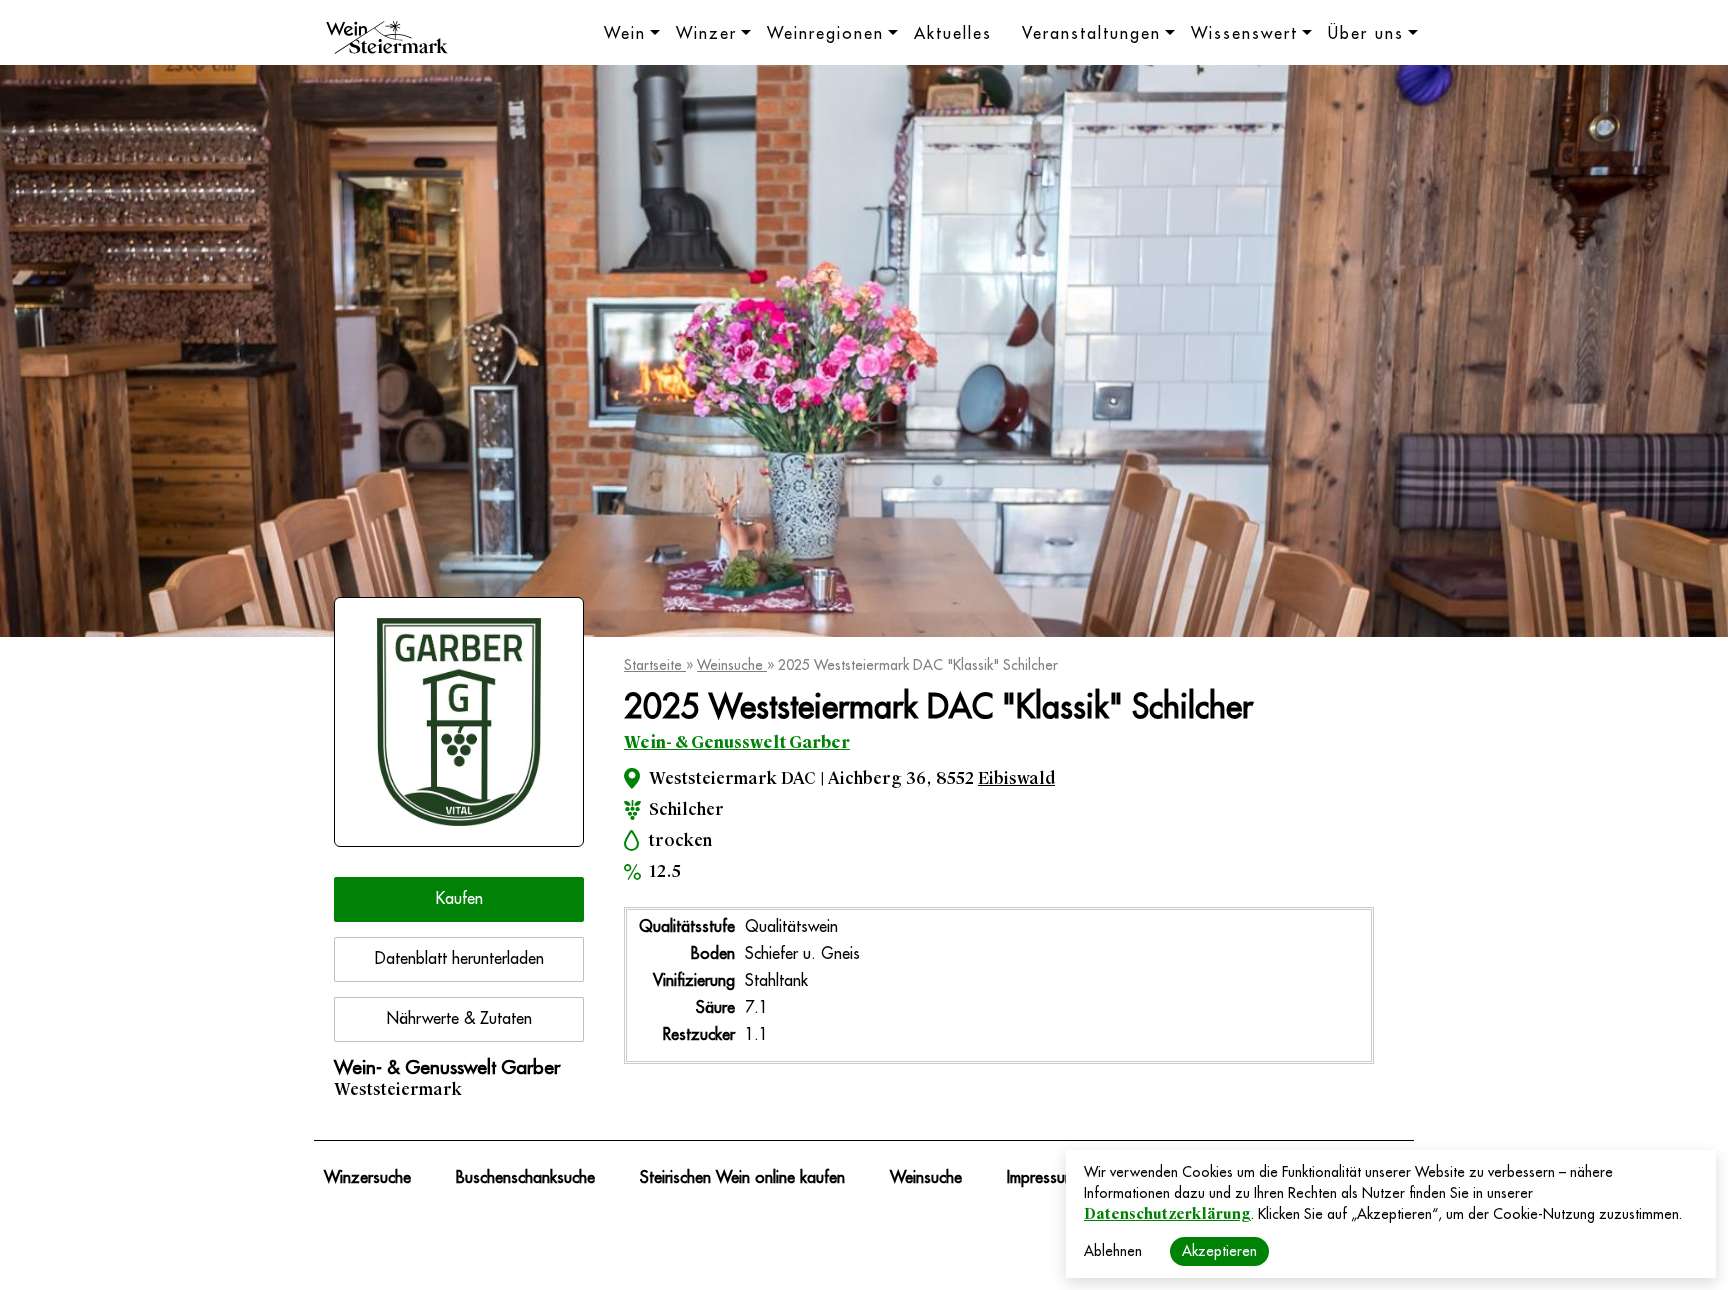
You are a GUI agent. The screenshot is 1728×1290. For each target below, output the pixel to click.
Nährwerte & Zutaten (459, 1019)
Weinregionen (825, 34)
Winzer (706, 34)
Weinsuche (732, 665)
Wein (625, 34)
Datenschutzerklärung (1167, 1214)
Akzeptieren (1219, 1251)
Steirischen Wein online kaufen (742, 1178)
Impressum (1041, 1178)
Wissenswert (1244, 34)
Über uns (1366, 34)
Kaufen (459, 899)
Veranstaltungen (1091, 34)
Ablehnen (1113, 1251)
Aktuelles (953, 34)
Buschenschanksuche (525, 1178)
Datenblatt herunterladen (459, 959)
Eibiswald (1016, 778)
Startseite (655, 665)
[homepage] (387, 40)
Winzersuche (367, 1178)
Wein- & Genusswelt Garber (737, 742)
